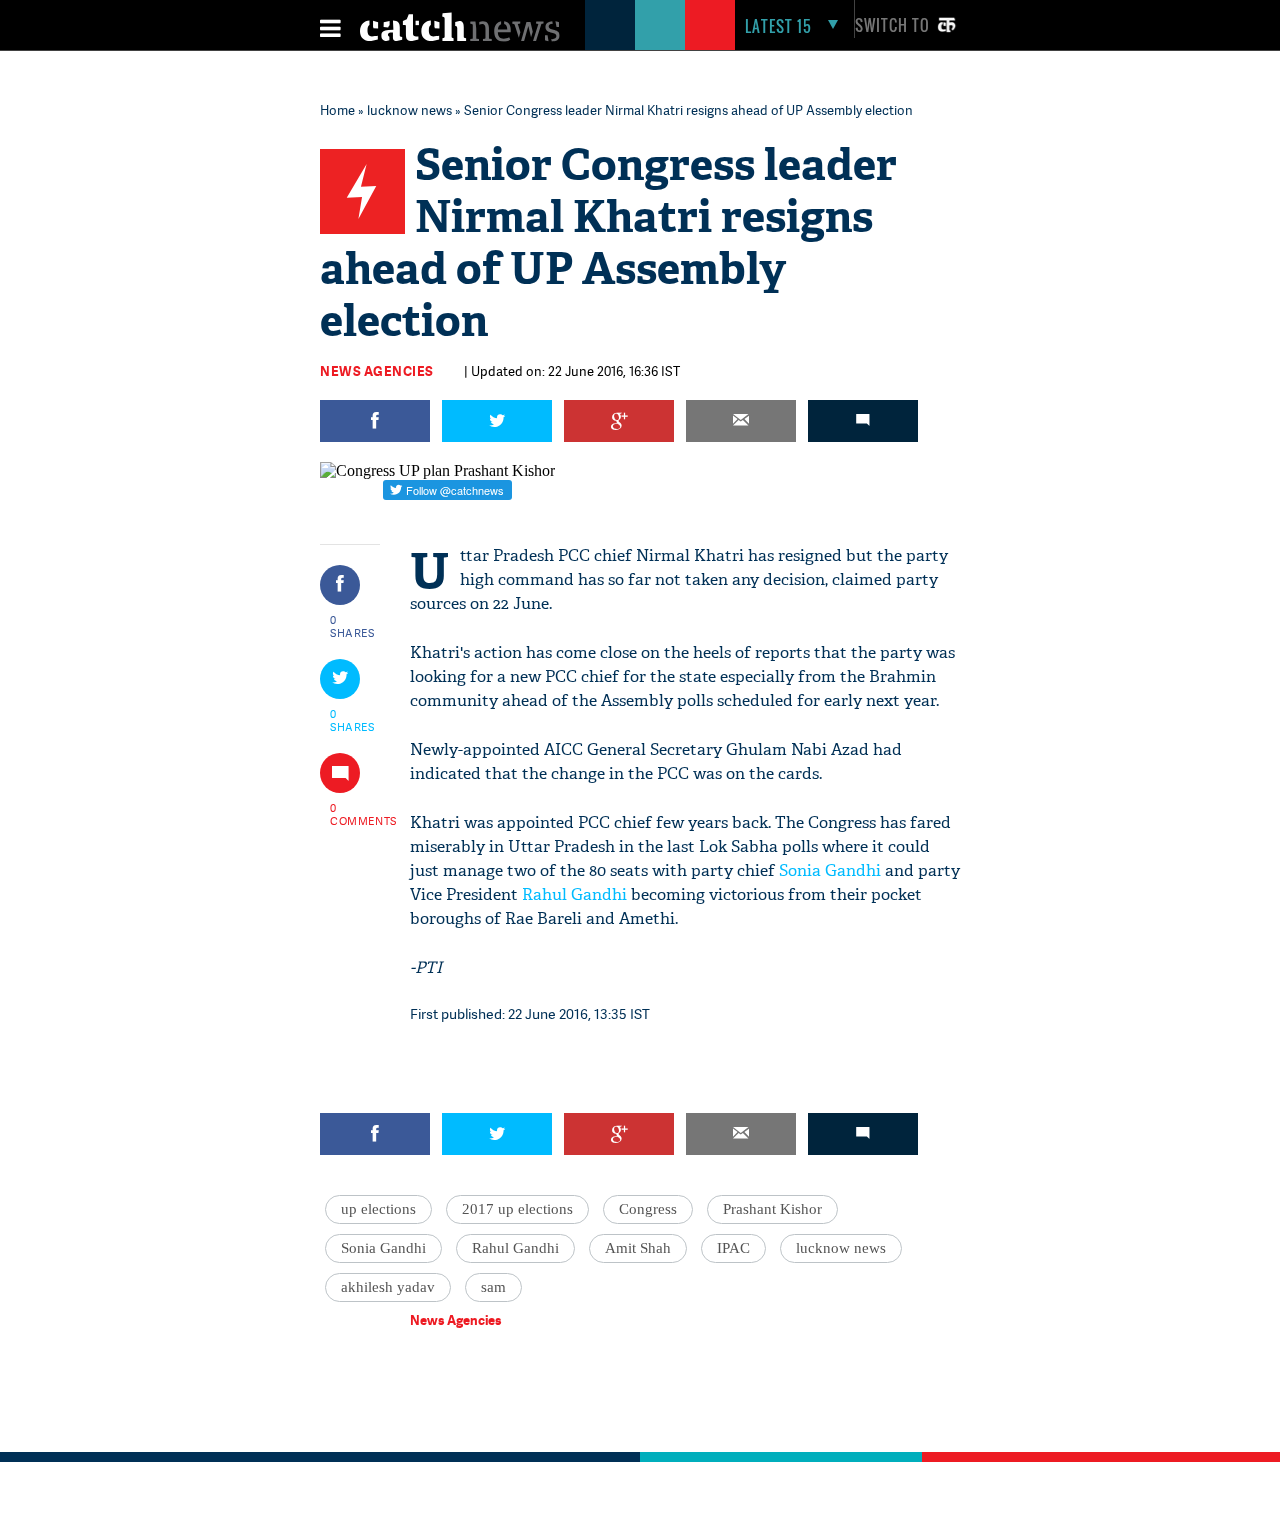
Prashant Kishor (772, 1209)
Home (337, 110)
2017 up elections (517, 1209)
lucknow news (409, 110)
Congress (648, 1209)
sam (493, 1287)
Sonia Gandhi (830, 870)
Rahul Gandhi (574, 894)
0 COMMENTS (353, 814)
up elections (378, 1209)
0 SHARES (352, 626)
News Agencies (377, 371)
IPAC (733, 1248)
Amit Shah (638, 1248)
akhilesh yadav (388, 1287)
